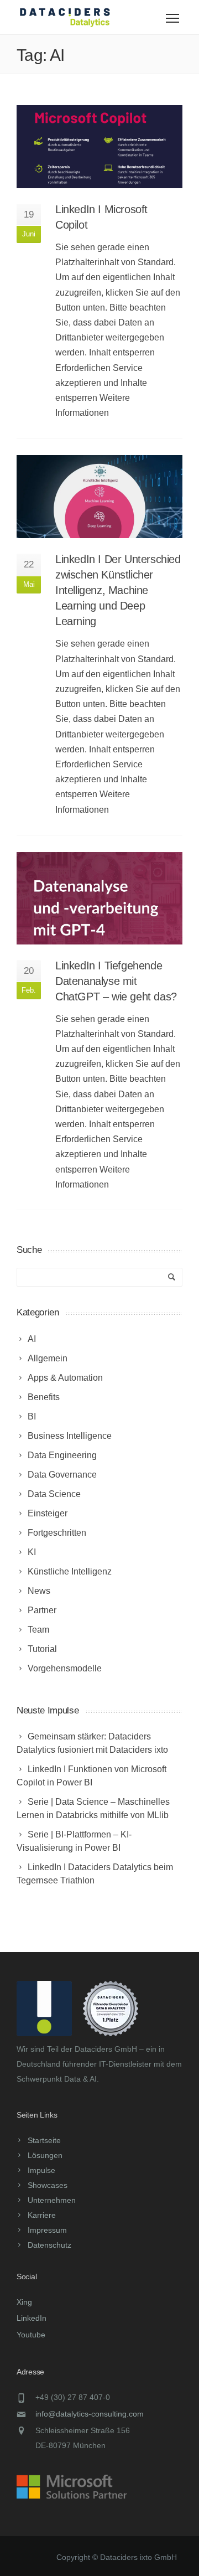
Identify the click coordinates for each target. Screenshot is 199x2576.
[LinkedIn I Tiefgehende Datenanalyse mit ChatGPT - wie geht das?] (99, 898)
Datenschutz (49, 2245)
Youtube (31, 2335)
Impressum (47, 2230)
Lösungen (45, 2155)
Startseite (44, 2140)
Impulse (41, 2170)
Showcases (48, 2185)
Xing (24, 2302)
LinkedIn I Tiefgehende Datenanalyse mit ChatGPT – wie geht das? (116, 981)
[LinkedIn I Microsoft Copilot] (99, 147)
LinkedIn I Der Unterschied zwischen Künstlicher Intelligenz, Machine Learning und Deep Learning (118, 590)
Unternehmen (52, 2200)
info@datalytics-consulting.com (90, 2414)
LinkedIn (32, 2318)
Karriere (42, 2215)
